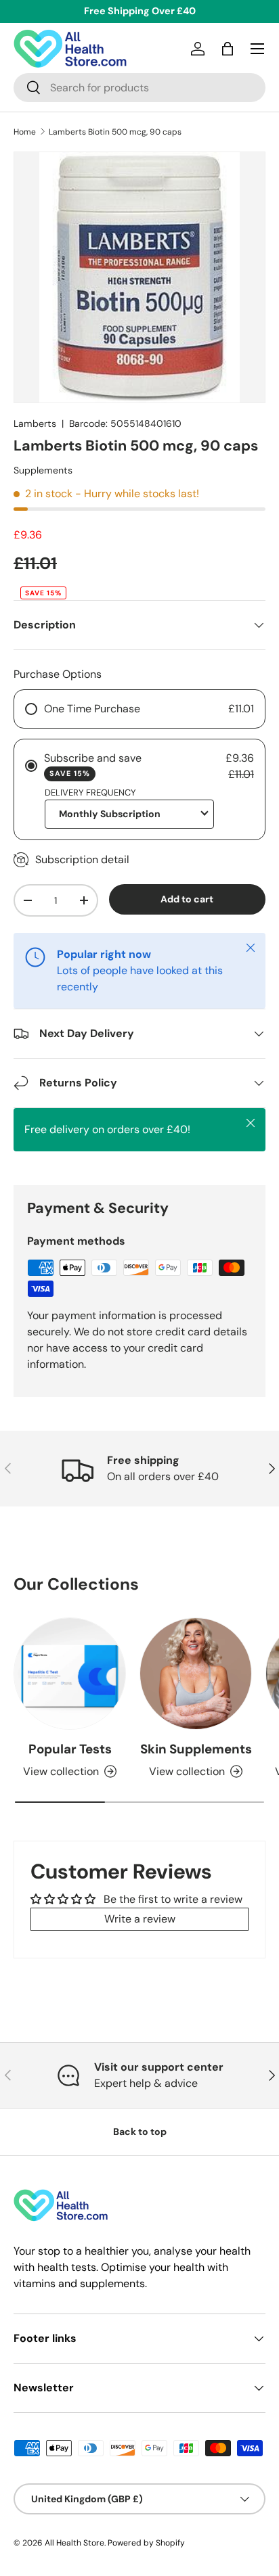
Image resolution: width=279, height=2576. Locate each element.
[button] (228, 49)
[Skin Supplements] (196, 1674)
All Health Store (74, 2543)
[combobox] (139, 88)
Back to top (140, 2132)
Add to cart (187, 899)
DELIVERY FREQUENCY (90, 792)
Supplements (43, 470)
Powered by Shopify (146, 2543)
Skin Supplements (196, 1749)
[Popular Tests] (70, 1674)
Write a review (140, 1919)
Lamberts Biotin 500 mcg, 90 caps (115, 132)
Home (25, 132)
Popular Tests (70, 1749)
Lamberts (35, 423)
